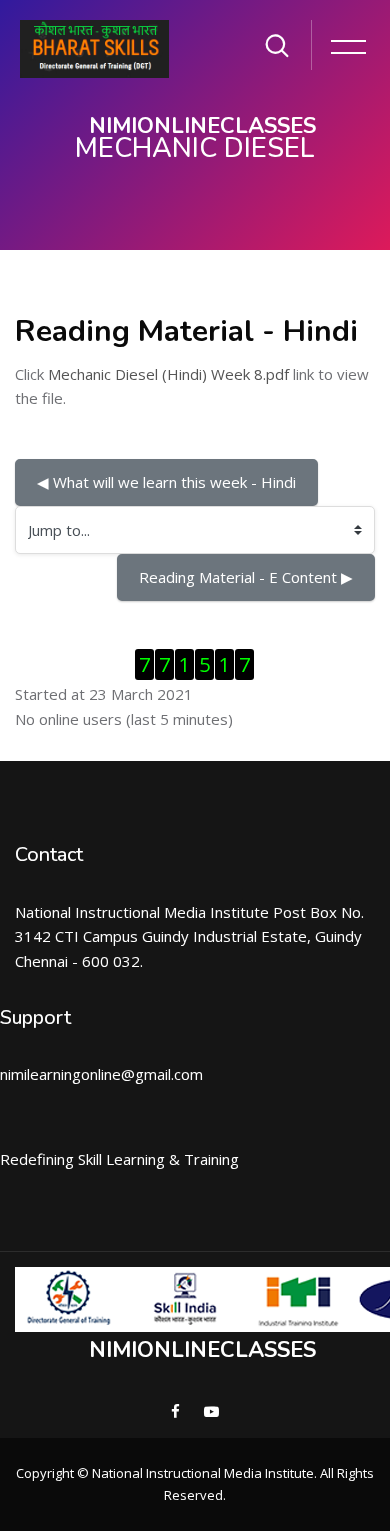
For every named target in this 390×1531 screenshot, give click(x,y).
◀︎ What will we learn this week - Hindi (166, 482)
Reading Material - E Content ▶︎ (246, 577)
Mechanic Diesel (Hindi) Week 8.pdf (168, 374)
